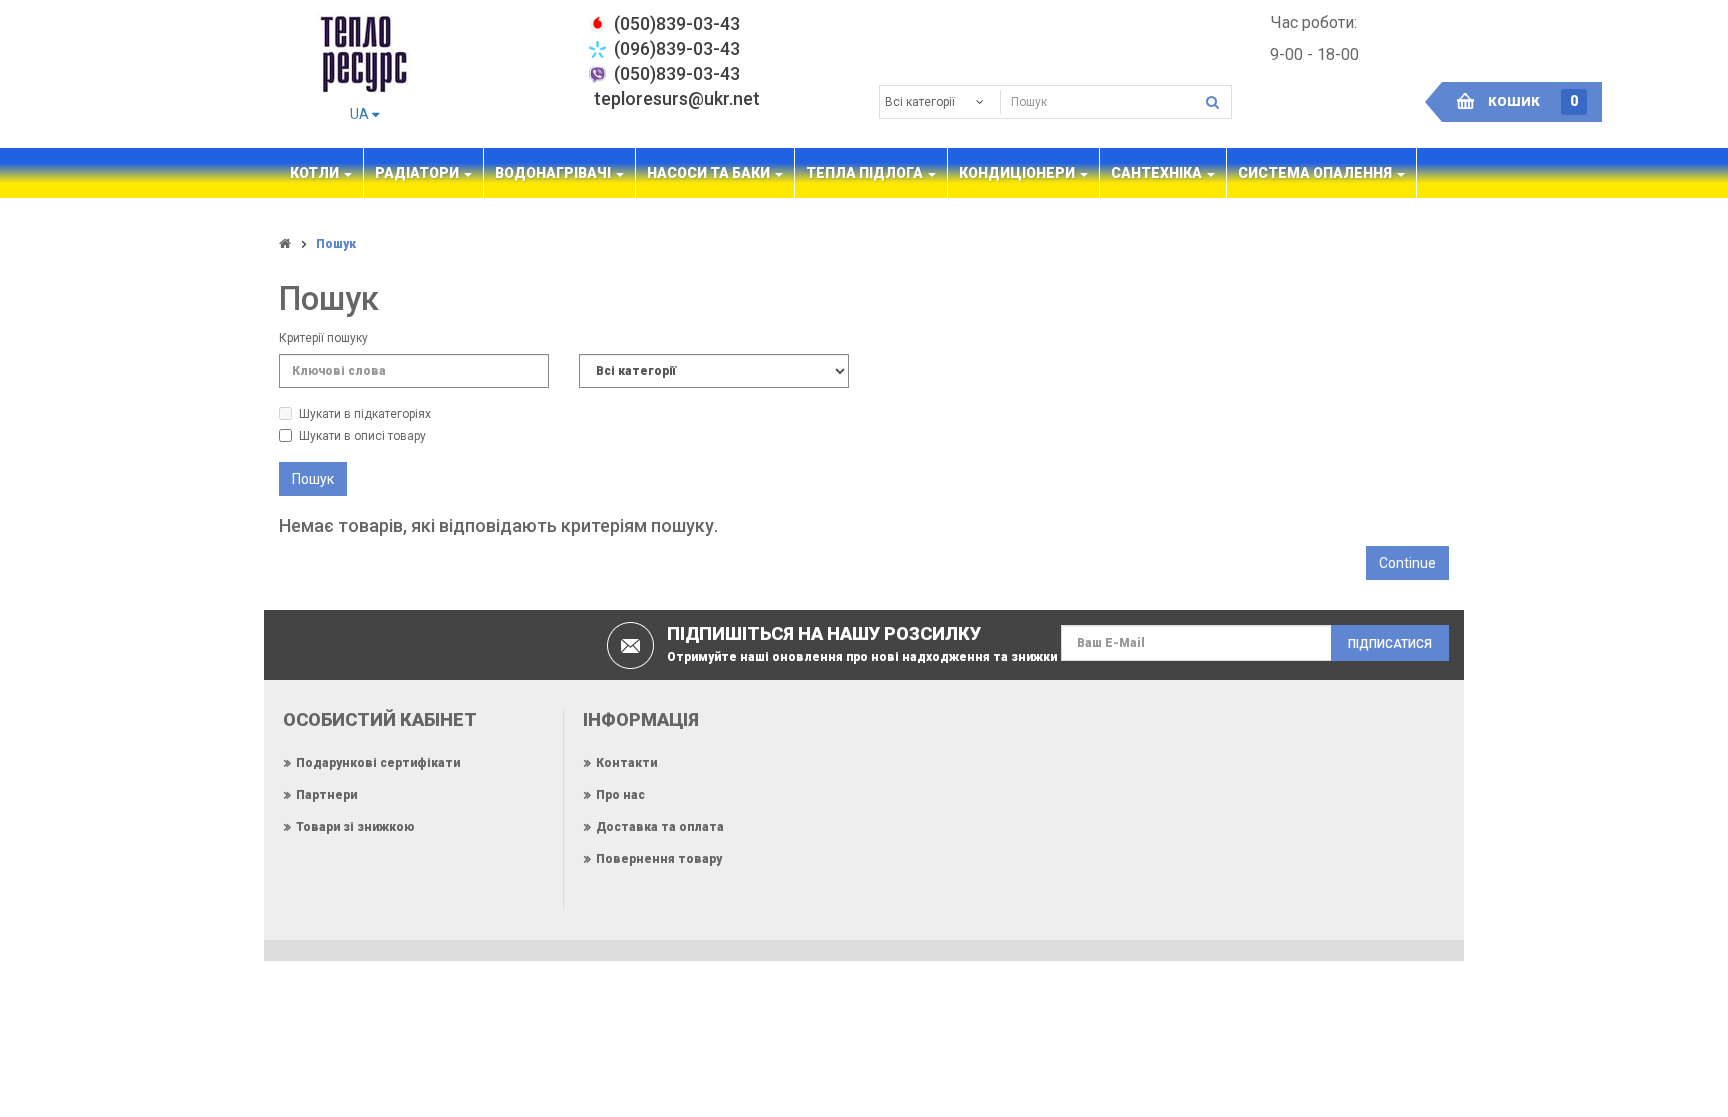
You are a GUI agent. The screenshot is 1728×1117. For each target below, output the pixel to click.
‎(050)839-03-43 (677, 23)
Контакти (626, 763)
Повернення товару (659, 859)
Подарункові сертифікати (378, 763)
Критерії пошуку (323, 338)
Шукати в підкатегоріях (365, 414)
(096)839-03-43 (677, 48)
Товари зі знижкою (355, 827)
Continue (1407, 563)
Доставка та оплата (660, 827)
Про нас (620, 795)
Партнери (326, 795)
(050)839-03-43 (677, 73)
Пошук (336, 244)
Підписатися (1390, 644)
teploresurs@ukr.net (677, 98)
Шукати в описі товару (362, 436)
